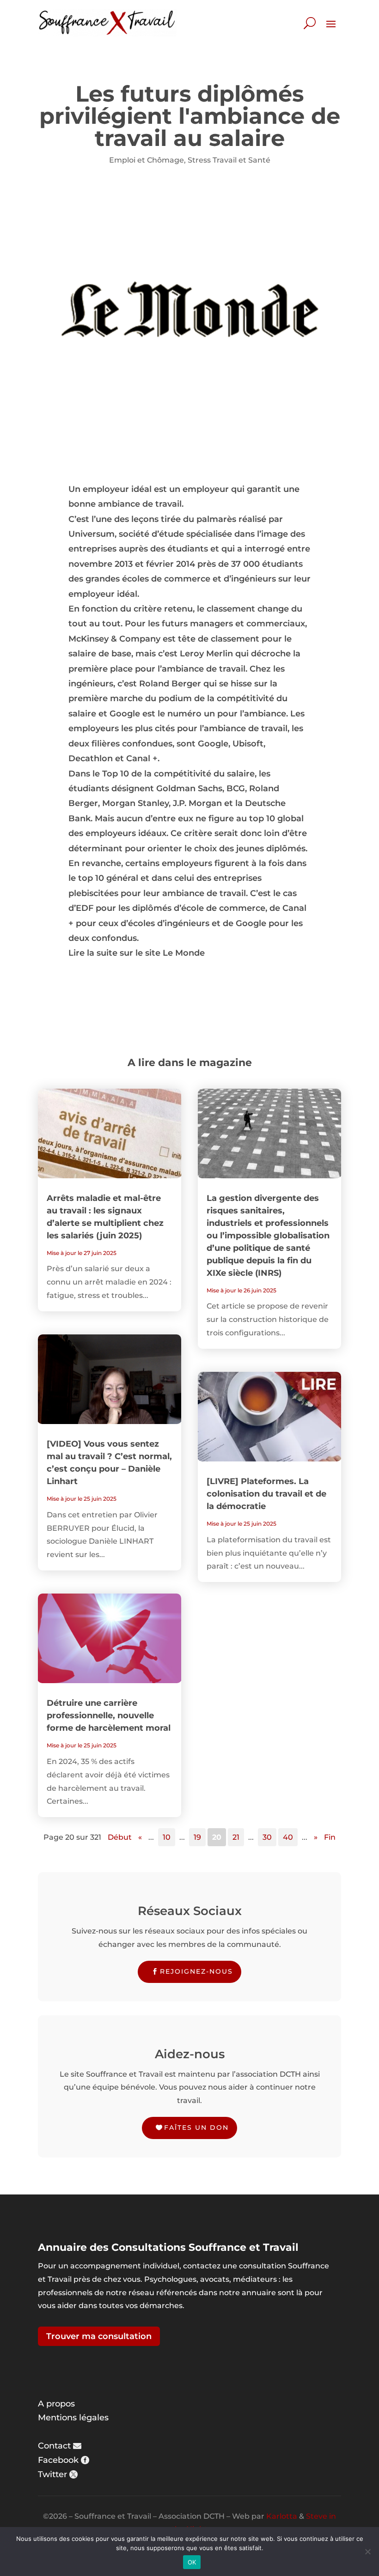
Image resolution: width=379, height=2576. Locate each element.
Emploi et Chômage (147, 160)
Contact (54, 2446)
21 (236, 1837)
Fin (330, 1837)
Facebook (58, 2460)
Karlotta (282, 2516)
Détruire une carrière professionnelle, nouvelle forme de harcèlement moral (109, 1715)
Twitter (52, 2474)
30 (267, 1837)
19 (197, 1837)
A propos (56, 2404)
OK (192, 2562)
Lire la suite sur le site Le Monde (137, 953)
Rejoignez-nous (196, 1971)
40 (288, 1837)
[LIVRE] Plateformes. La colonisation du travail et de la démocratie (266, 1494)
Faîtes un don (196, 2127)
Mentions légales (73, 2418)
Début (120, 1837)
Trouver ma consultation (99, 2336)
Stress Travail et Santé (229, 160)
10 (167, 1837)
